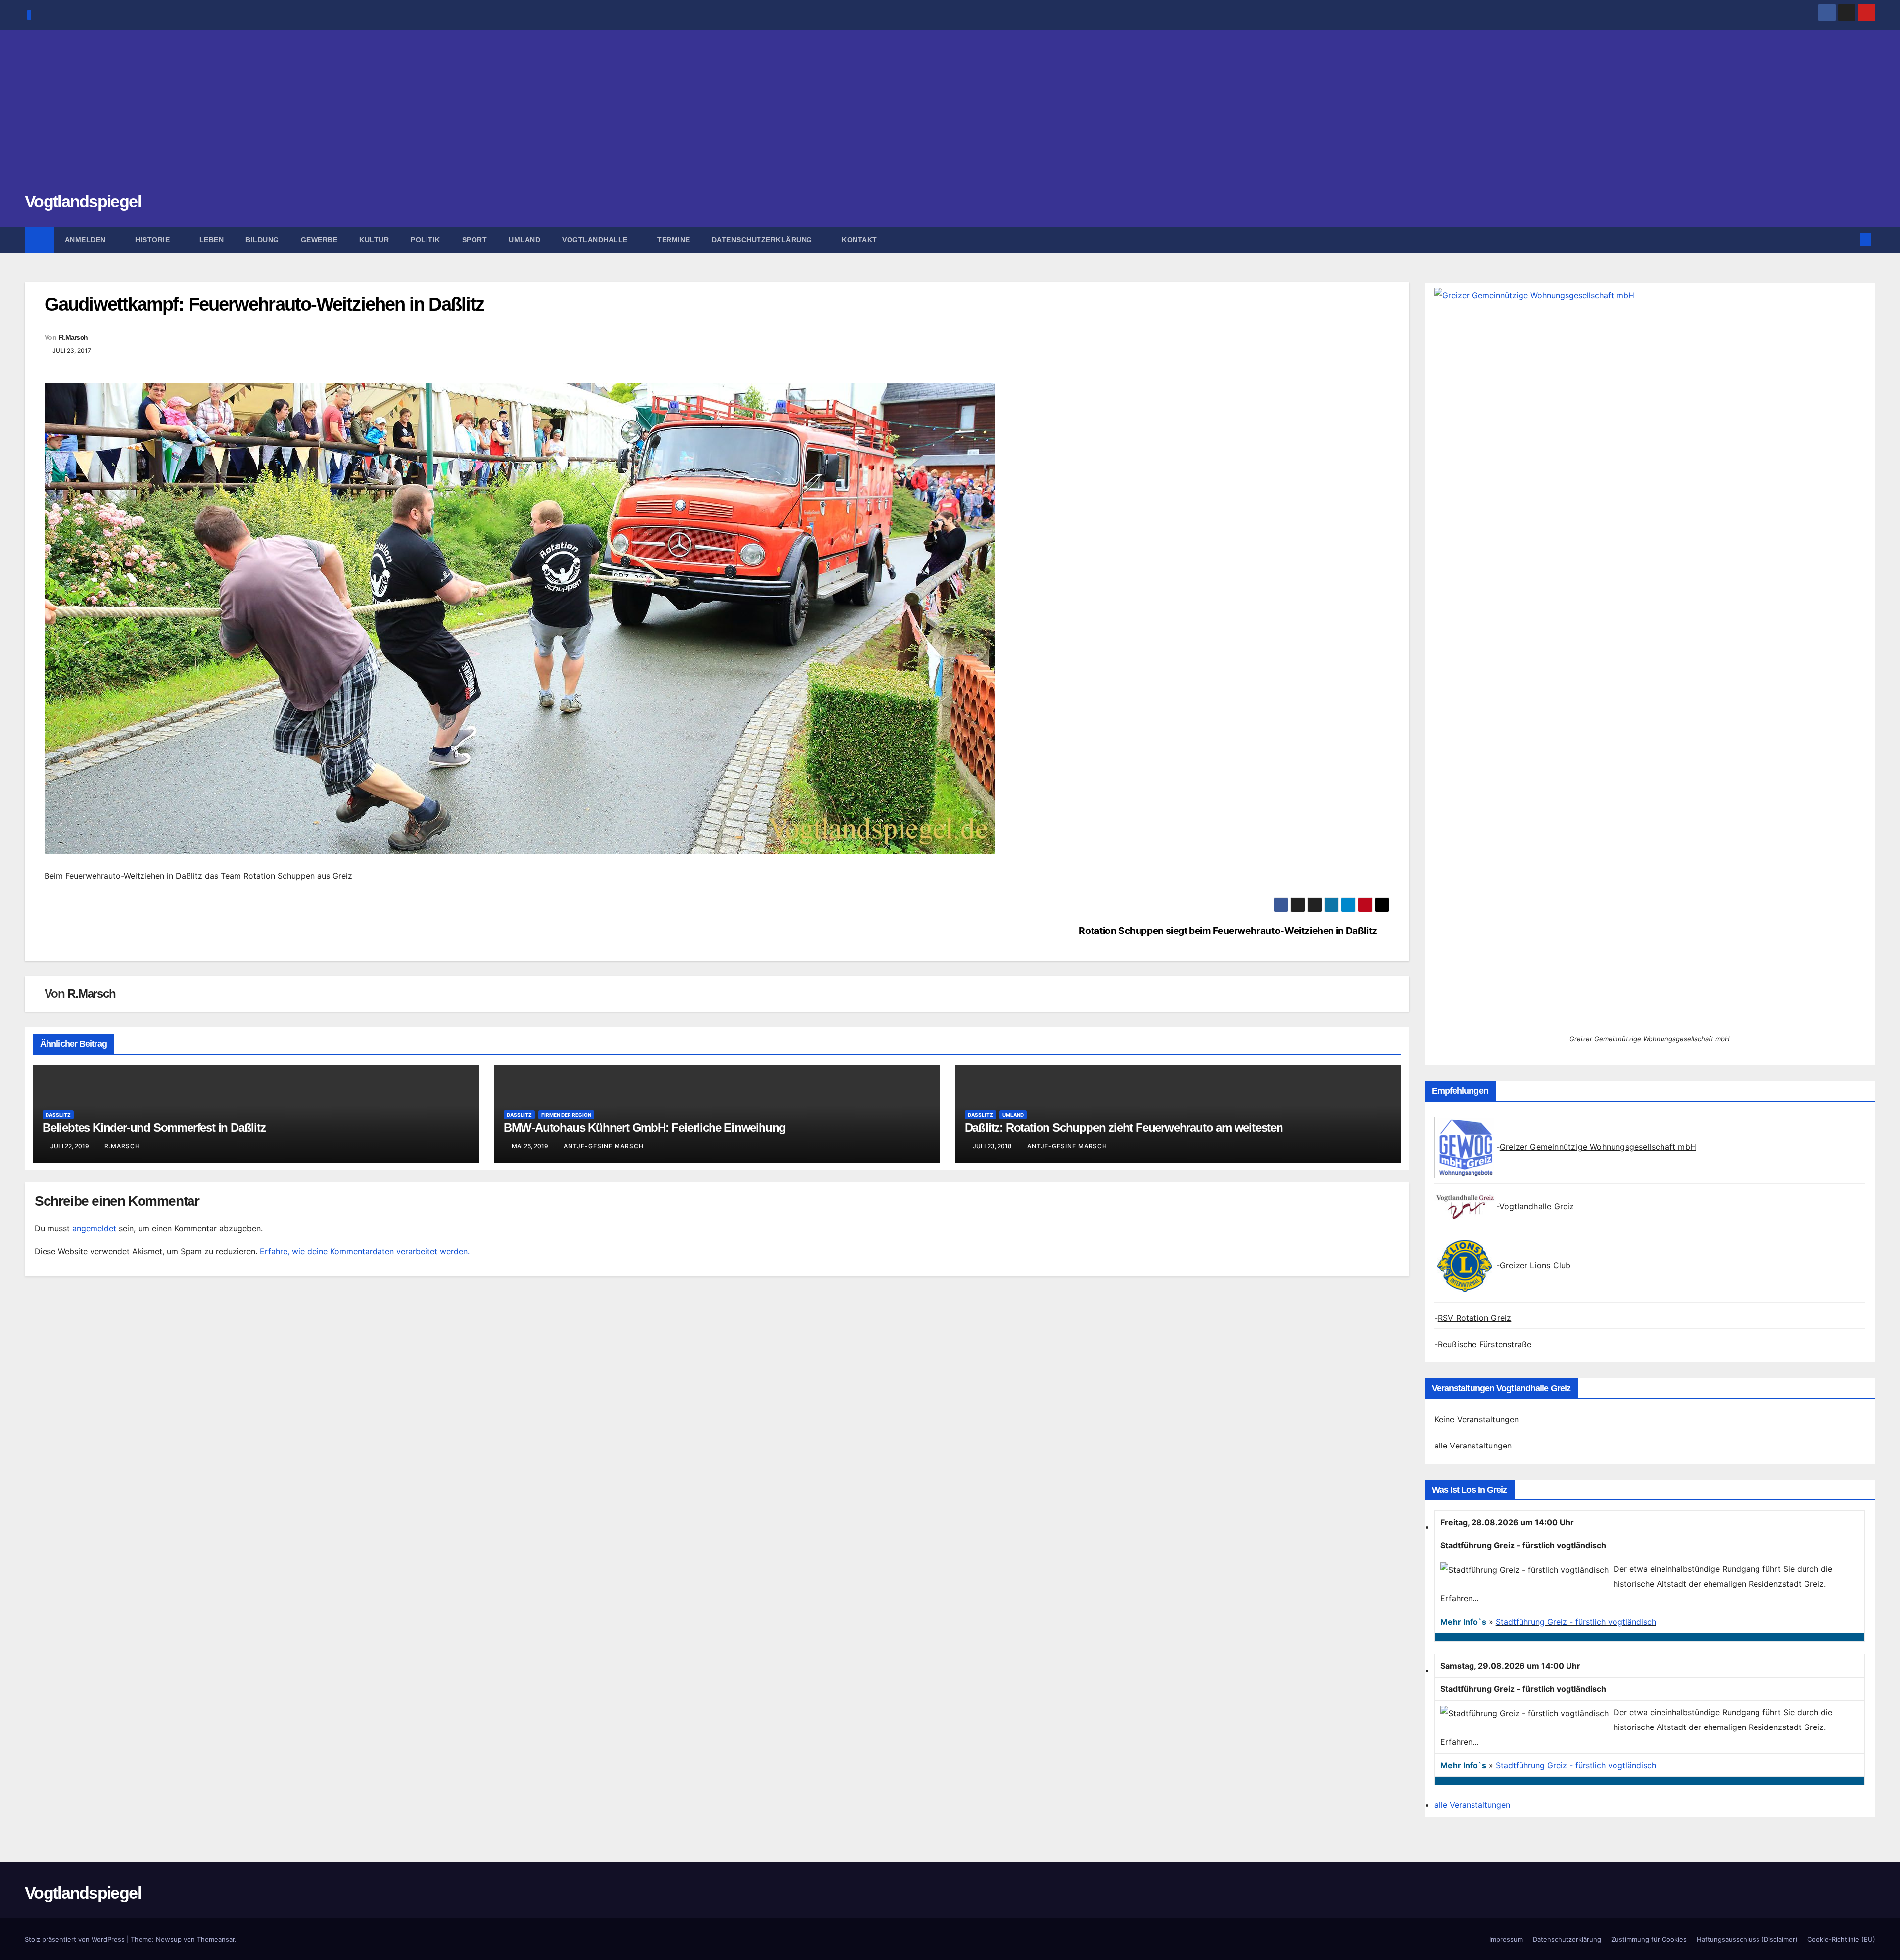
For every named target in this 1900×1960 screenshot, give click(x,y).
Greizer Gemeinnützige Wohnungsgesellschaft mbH (1598, 1147)
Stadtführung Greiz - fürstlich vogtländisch (1576, 1622)
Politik (426, 240)
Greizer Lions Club (1535, 1265)
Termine (674, 240)
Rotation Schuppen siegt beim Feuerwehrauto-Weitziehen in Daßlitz (1228, 931)
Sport (475, 240)
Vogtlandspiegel (83, 201)
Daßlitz (58, 1115)
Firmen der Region (566, 1115)
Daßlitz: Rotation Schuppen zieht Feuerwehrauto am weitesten (1124, 1128)
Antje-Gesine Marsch (604, 1146)
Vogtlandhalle (596, 240)
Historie (154, 240)
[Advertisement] (950, 116)
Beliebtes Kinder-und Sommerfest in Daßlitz (154, 1128)
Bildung (262, 240)
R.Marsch (73, 337)
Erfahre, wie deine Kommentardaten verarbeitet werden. (365, 1251)
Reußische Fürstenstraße (1485, 1344)
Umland (524, 240)
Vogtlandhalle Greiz (1537, 1206)
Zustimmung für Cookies (1649, 1939)
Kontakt (859, 240)
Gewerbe (319, 240)
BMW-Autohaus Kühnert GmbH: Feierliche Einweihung (645, 1128)
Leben (212, 240)
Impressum (1506, 1939)
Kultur (374, 240)
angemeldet (94, 1228)
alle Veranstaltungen (1473, 1446)
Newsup (169, 1939)
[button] (1850, 240)
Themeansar (216, 1939)
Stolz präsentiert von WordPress (76, 1939)
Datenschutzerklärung (763, 240)
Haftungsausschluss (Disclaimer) (1747, 1939)
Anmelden (87, 240)
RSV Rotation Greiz (1475, 1318)
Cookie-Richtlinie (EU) (1841, 1939)
